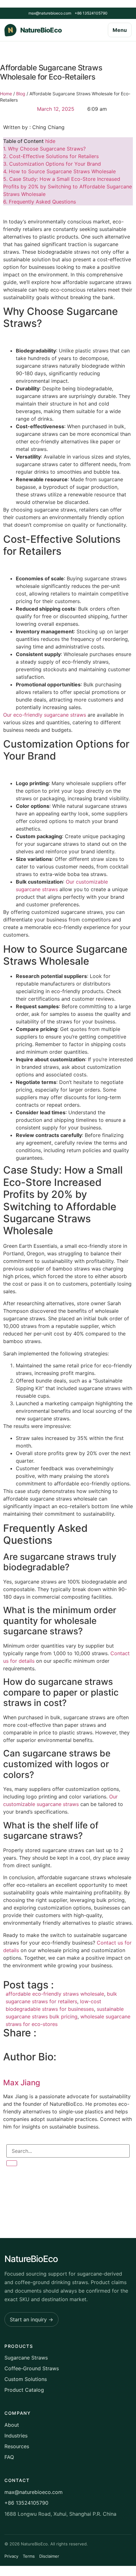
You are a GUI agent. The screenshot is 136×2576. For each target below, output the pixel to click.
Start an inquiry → (31, 2319)
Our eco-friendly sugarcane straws (45, 715)
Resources (17, 2446)
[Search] (12, 2163)
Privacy (11, 2556)
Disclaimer (49, 2556)
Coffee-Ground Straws (32, 2368)
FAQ (9, 2457)
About (12, 2425)
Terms (29, 2556)
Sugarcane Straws (26, 2358)
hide (50, 141)
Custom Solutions (26, 2379)
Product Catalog (24, 2390)
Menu (120, 30)
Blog (21, 94)
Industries (16, 2436)
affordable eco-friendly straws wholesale (55, 1994)
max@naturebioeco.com (50, 13)
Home (6, 94)
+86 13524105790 (91, 13)
